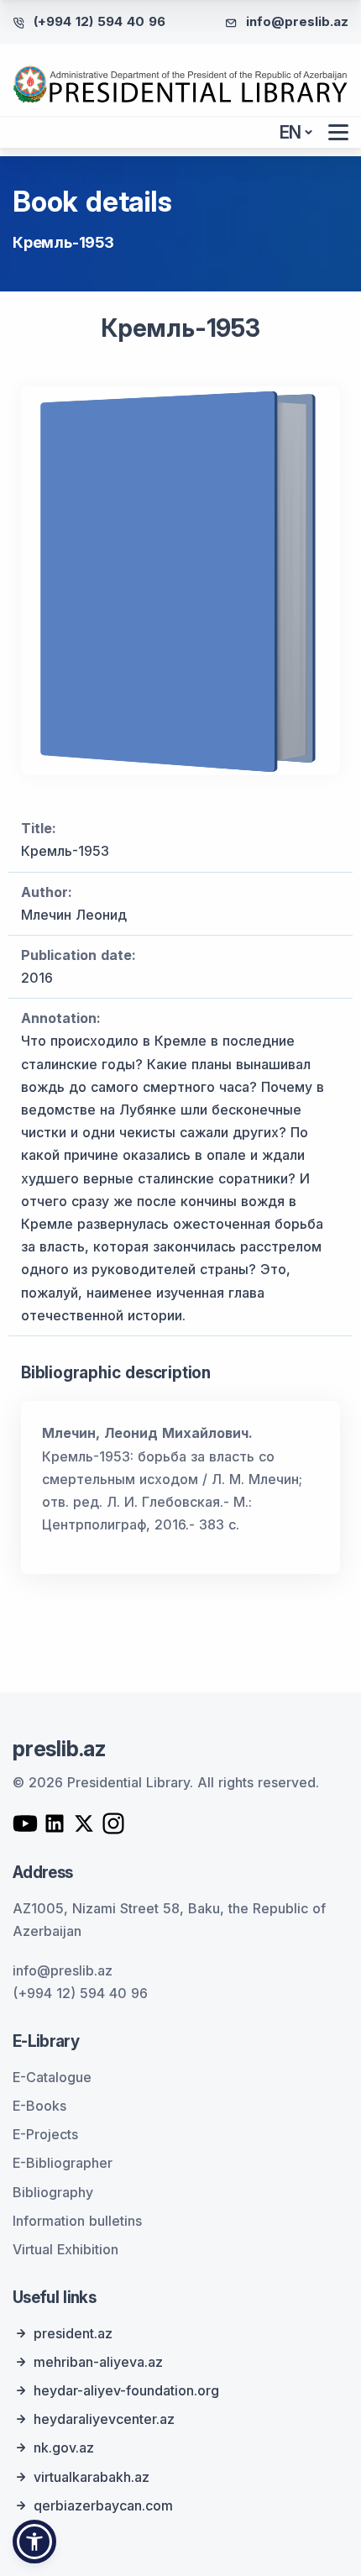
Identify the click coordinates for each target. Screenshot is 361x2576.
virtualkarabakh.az (92, 2477)
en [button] (291, 132)
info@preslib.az (297, 21)
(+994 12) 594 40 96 (99, 21)
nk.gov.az (64, 2447)
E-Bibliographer (63, 2163)
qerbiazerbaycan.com (103, 2505)
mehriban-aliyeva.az (98, 2362)
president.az (73, 2333)
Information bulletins (77, 2221)
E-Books (39, 2106)
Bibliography (53, 2192)
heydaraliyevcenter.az (104, 2419)
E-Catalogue (52, 2077)
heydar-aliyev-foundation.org (126, 2390)
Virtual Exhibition (65, 2249)
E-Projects (45, 2134)
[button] (34, 2542)
